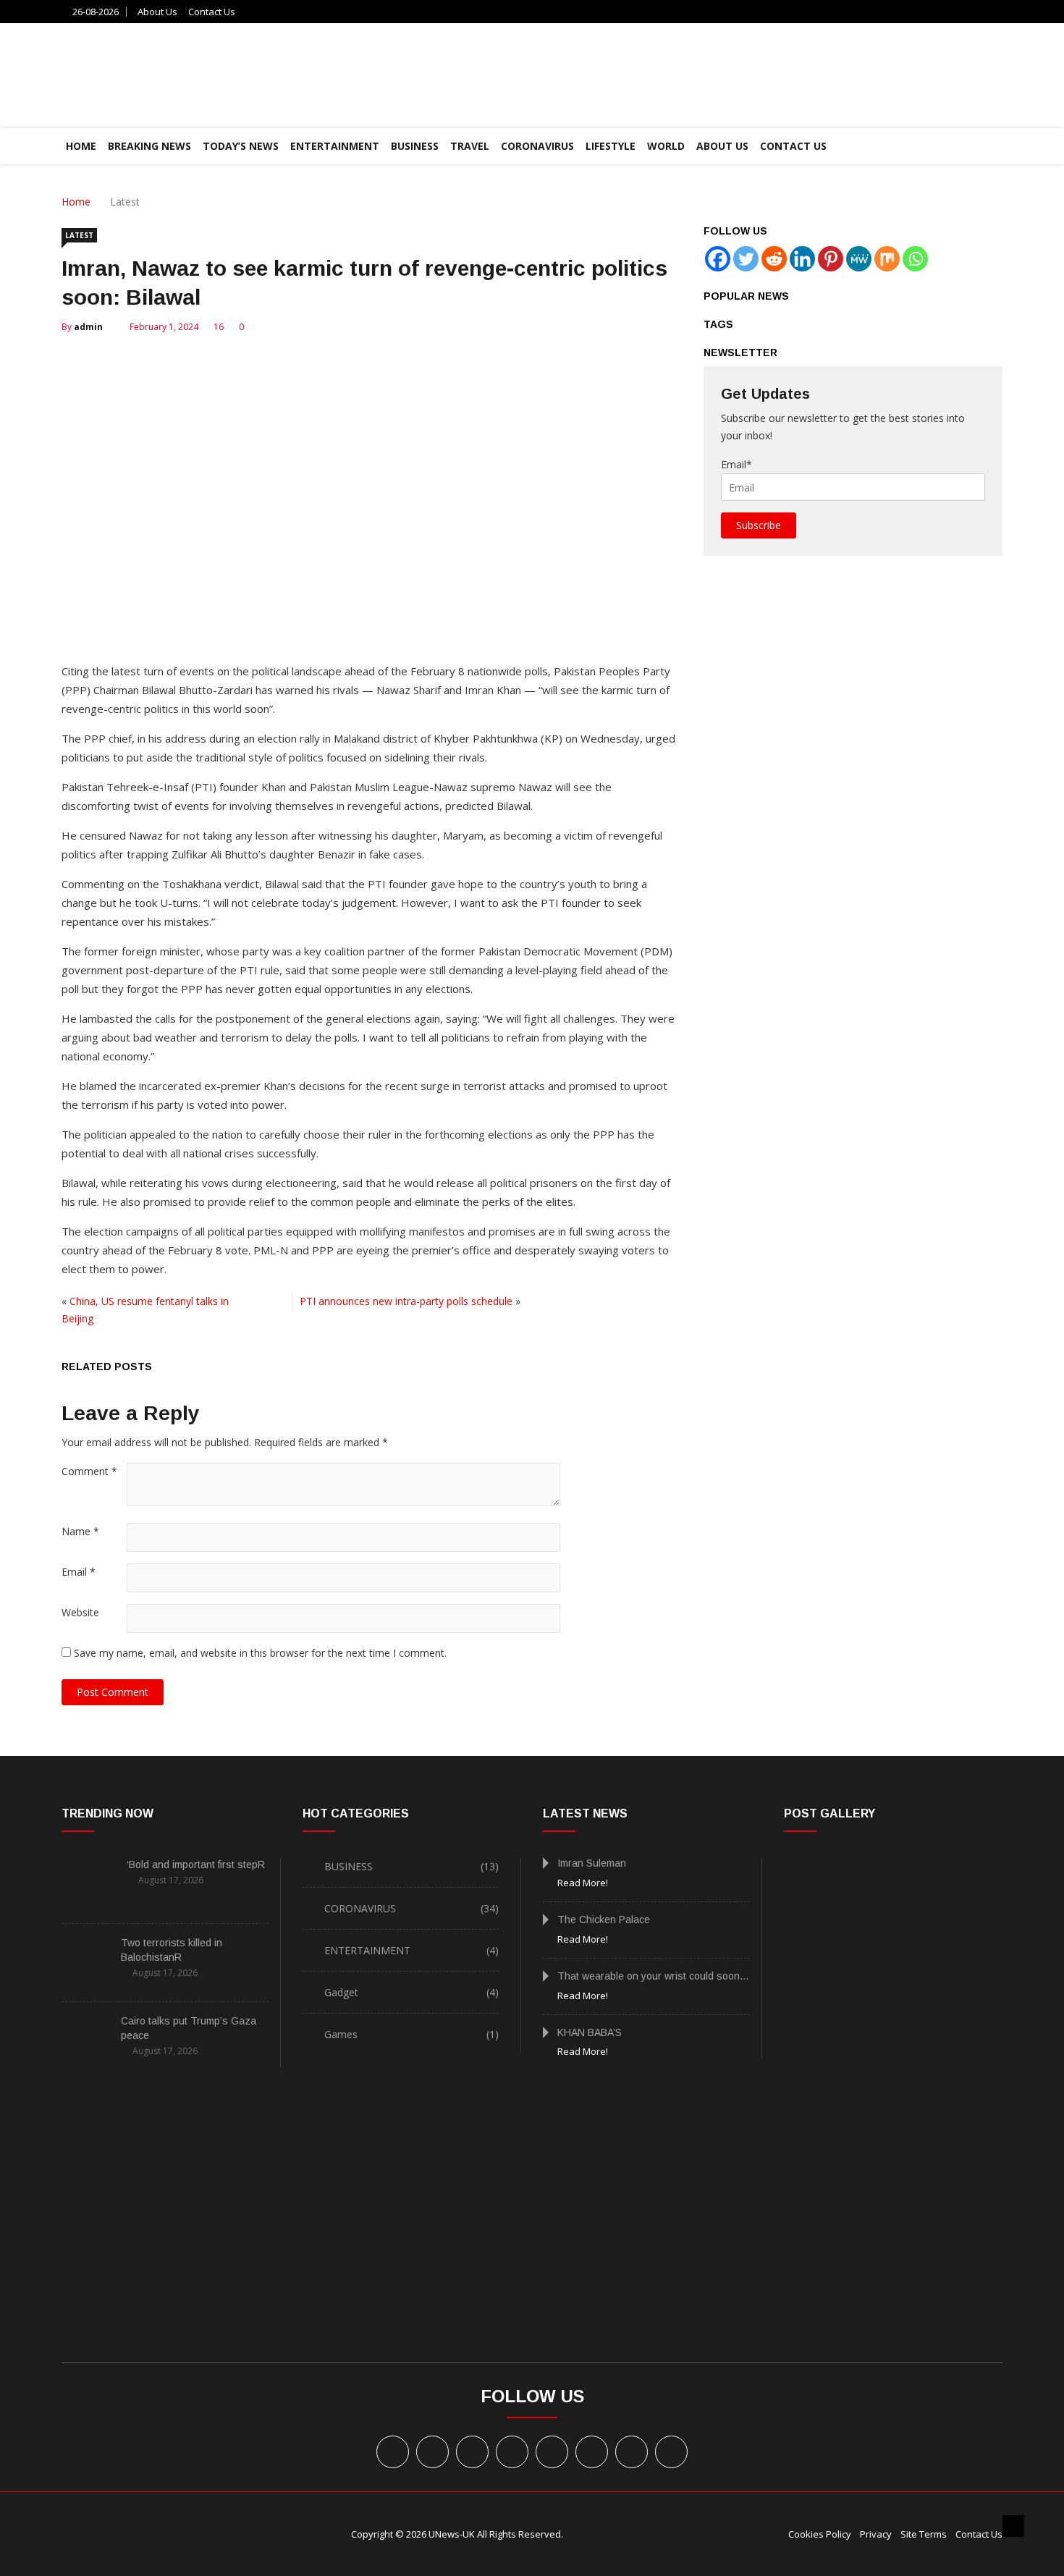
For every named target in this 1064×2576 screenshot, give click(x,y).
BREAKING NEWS (149, 146)
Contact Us (212, 12)
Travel (470, 146)
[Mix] (887, 259)
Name (80, 1531)
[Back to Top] (1013, 2526)
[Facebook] (718, 259)
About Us (157, 12)
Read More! (583, 1883)
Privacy (876, 2534)
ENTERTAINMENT (335, 146)
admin (88, 327)
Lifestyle (611, 146)
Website (80, 1612)
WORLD (666, 146)
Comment (89, 1471)
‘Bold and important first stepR (196, 1865)
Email (79, 1572)
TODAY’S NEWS (241, 146)
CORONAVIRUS (537, 146)
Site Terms (924, 2534)
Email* (736, 464)
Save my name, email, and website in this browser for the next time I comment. (260, 1653)
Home (76, 202)
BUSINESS (415, 146)
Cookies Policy (820, 2534)
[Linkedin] (802, 259)
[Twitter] (746, 259)
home (81, 146)
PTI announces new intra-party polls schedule (406, 1301)
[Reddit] (774, 259)
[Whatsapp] (915, 259)
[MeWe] (859, 259)
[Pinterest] (831, 259)
